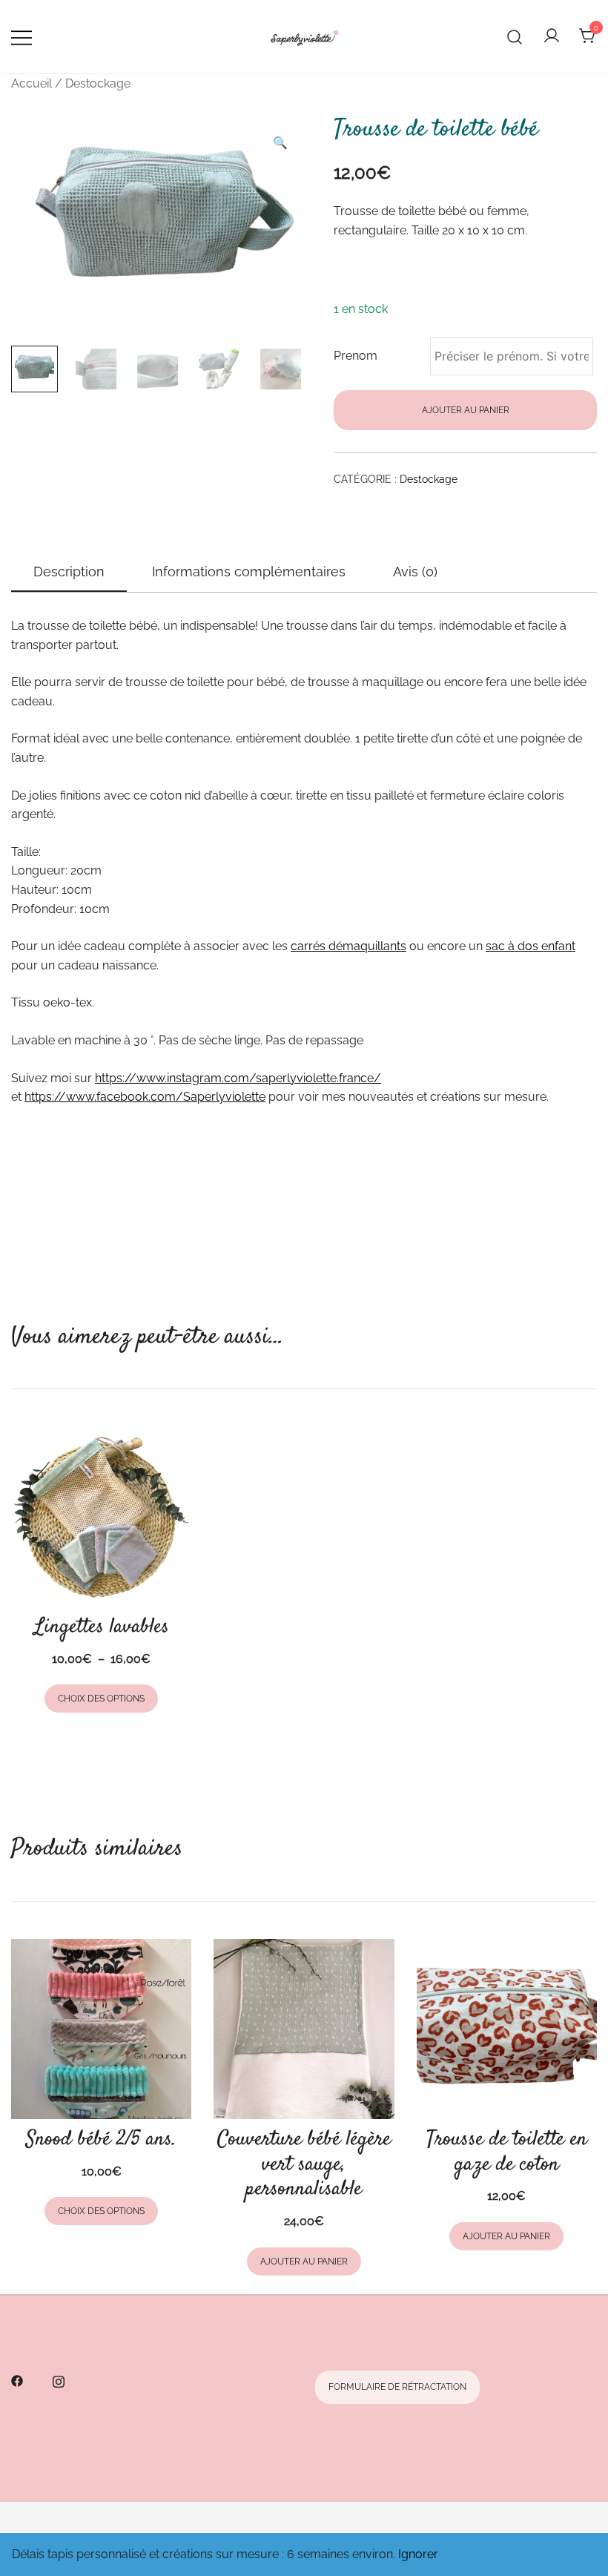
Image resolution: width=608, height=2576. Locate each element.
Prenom (356, 356)
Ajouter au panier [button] (304, 2262)
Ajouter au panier (466, 410)
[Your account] (552, 37)
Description (69, 571)
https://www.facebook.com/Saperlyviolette (145, 1097)
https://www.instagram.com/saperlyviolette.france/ (238, 1078)
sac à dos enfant (531, 946)
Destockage (98, 83)
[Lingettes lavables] (101, 1516)
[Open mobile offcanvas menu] (22, 37)
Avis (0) (415, 571)
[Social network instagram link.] (59, 2380)
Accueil (32, 83)
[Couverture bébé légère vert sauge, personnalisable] (304, 2029)
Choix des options (101, 1699)
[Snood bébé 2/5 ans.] (101, 2029)
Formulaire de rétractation (397, 2387)
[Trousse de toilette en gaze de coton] (507, 2029)
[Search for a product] (515, 36)
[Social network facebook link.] (17, 2380)
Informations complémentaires (249, 571)
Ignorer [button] (418, 2554)
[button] (280, 143)
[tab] (69, 573)
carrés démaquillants (348, 946)
